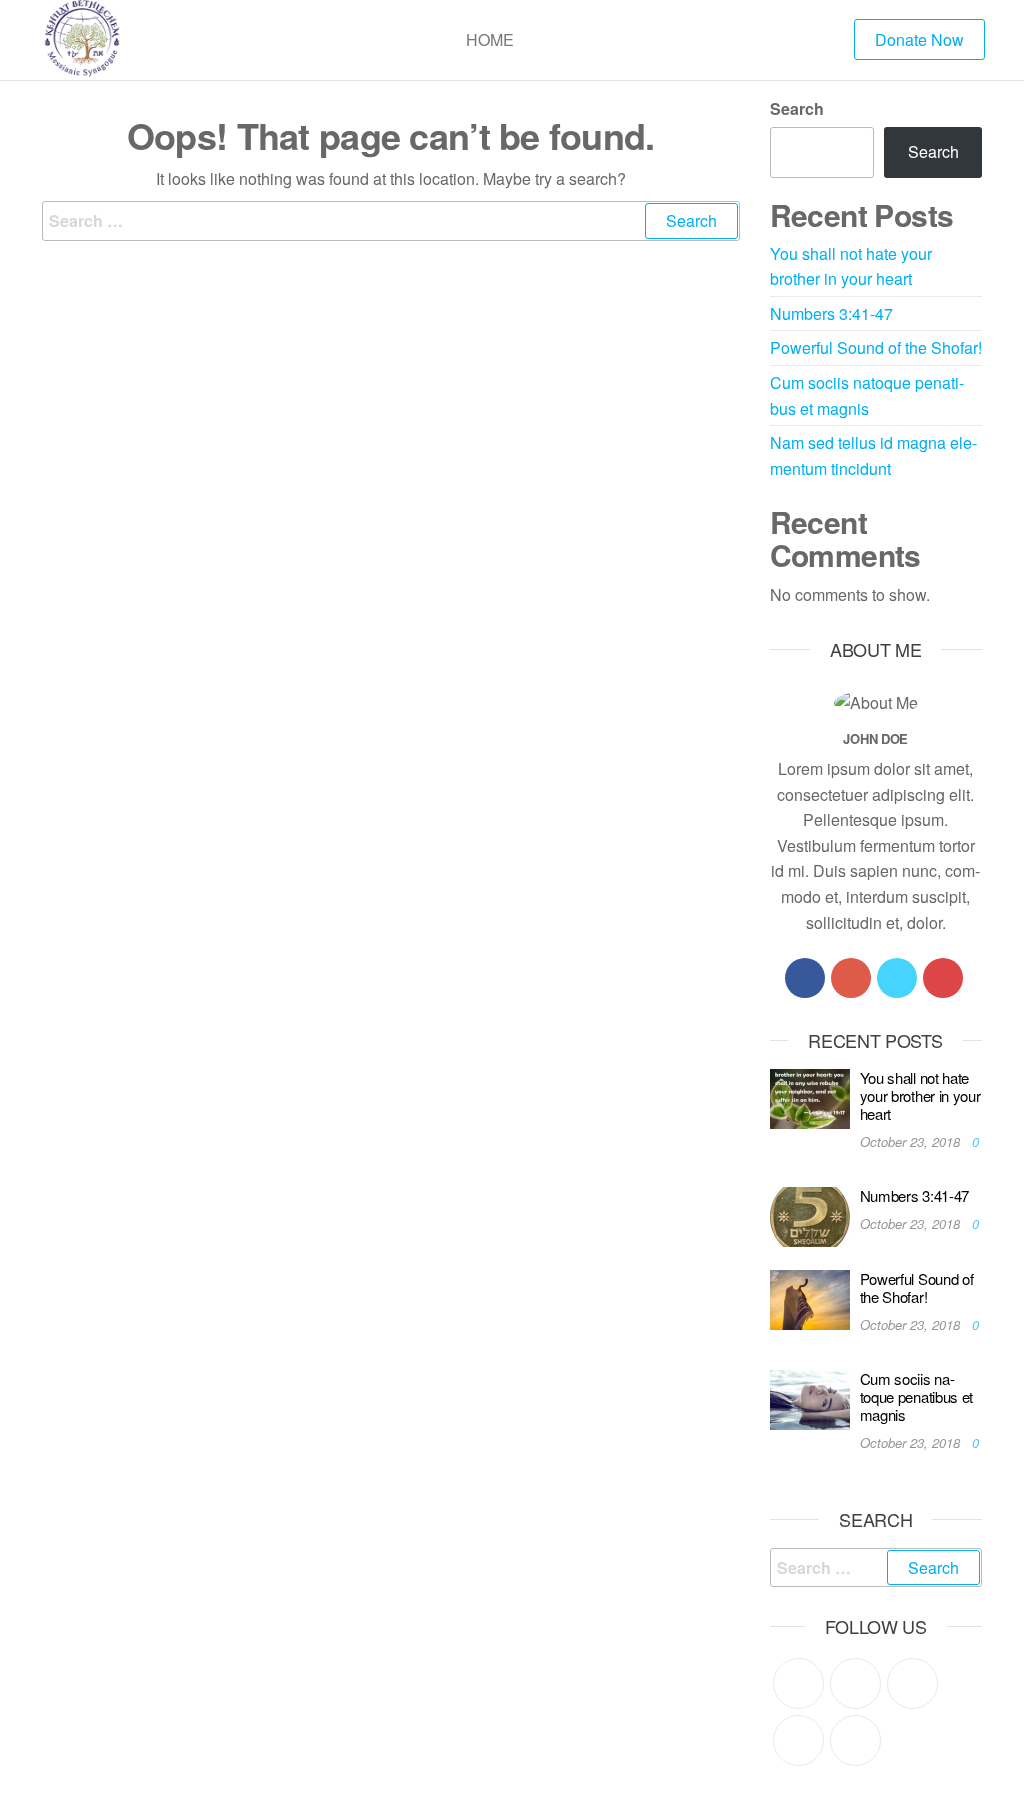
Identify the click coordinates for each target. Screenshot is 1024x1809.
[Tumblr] (855, 1740)
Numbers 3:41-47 (831, 313)
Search (797, 108)
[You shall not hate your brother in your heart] (810, 1096)
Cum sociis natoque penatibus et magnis (917, 1396)
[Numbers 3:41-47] (810, 1215)
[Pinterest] (912, 1683)
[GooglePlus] (851, 978)
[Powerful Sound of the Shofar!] (810, 1297)
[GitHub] (798, 1740)
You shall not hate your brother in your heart (920, 1095)
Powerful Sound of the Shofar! (876, 347)
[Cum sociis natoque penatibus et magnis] (810, 1397)
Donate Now (919, 39)
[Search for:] (391, 221)
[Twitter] (897, 978)
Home (490, 39)
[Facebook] (805, 978)
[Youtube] (943, 978)
